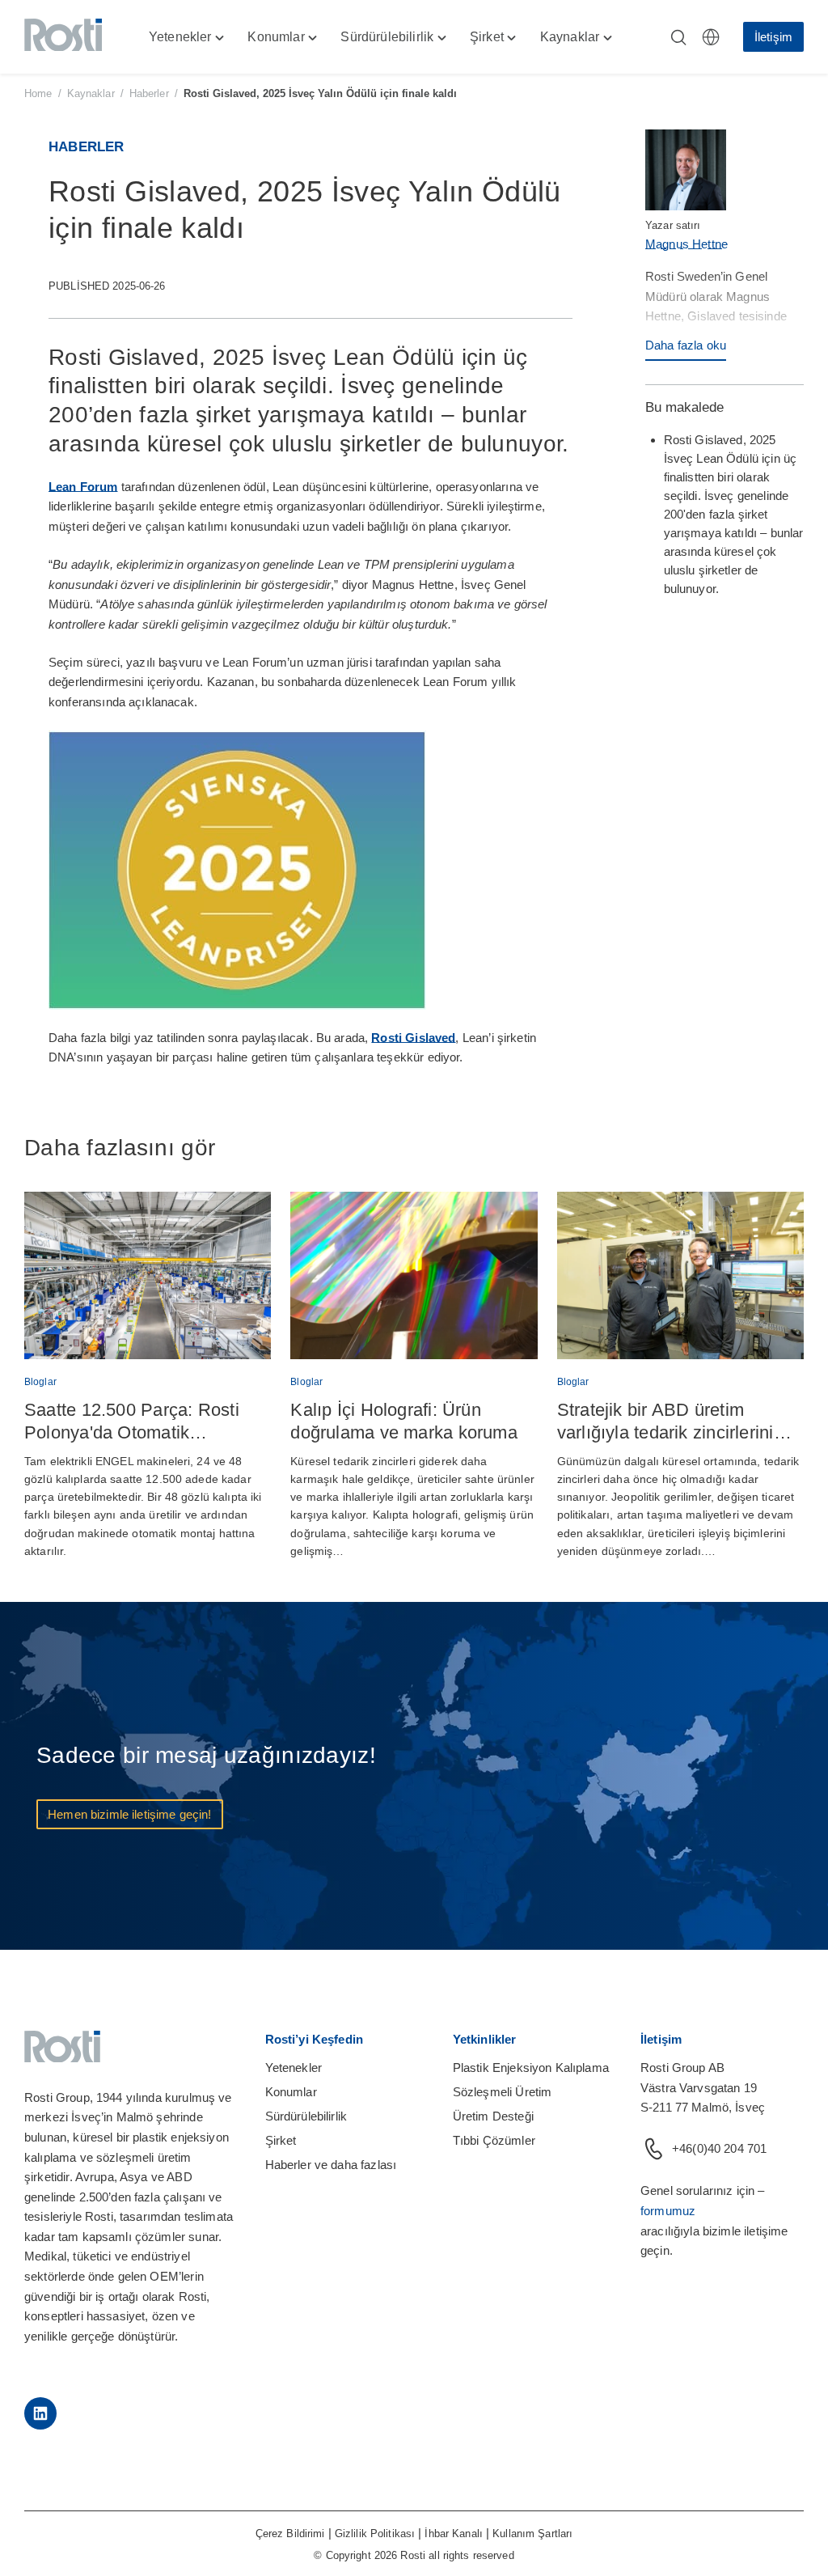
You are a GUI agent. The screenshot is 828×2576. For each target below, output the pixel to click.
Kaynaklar (91, 93)
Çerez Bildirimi (290, 2534)
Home (38, 93)
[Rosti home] (63, 37)
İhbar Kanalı (454, 2534)
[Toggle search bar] (678, 37)
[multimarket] (711, 37)
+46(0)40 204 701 (719, 2148)
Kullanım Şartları (532, 2534)
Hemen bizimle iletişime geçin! (130, 1814)
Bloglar (40, 1382)
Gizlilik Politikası (375, 2534)
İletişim (773, 37)
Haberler (149, 93)
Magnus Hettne (686, 244)
